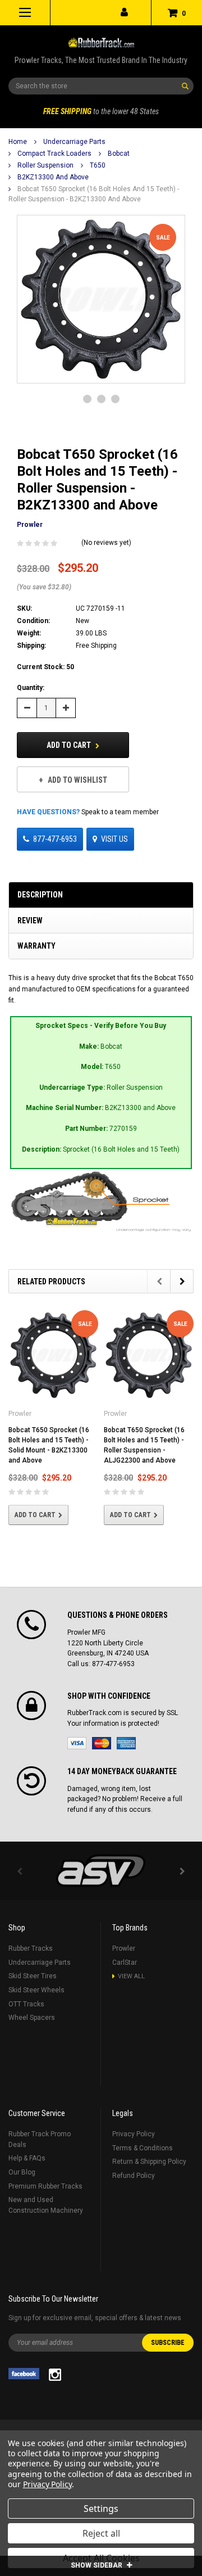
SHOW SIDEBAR (97, 2565)
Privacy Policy (134, 2134)
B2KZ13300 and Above (53, 177)
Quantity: (31, 688)
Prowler (124, 1948)
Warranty (36, 946)
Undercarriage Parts (74, 142)
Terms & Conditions (143, 2148)
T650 (98, 165)
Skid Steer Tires (33, 1976)
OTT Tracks (26, 2004)
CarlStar (125, 1963)
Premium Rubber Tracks (45, 2186)
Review (30, 921)
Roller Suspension (45, 165)
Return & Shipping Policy (149, 2162)
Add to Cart (70, 745)
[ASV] (101, 1871)
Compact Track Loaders (54, 154)
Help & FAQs (27, 2158)
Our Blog (22, 2172)
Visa (77, 1743)
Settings (101, 2509)
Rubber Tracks (31, 1948)
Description (40, 895)
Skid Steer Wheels (36, 1990)
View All (131, 1976)
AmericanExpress (126, 1743)
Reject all (101, 2533)
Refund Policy (134, 2176)
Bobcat (119, 154)
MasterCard (102, 1743)
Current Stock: (45, 667)
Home (18, 142)
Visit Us (114, 839)
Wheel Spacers (32, 2018)
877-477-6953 (55, 839)
